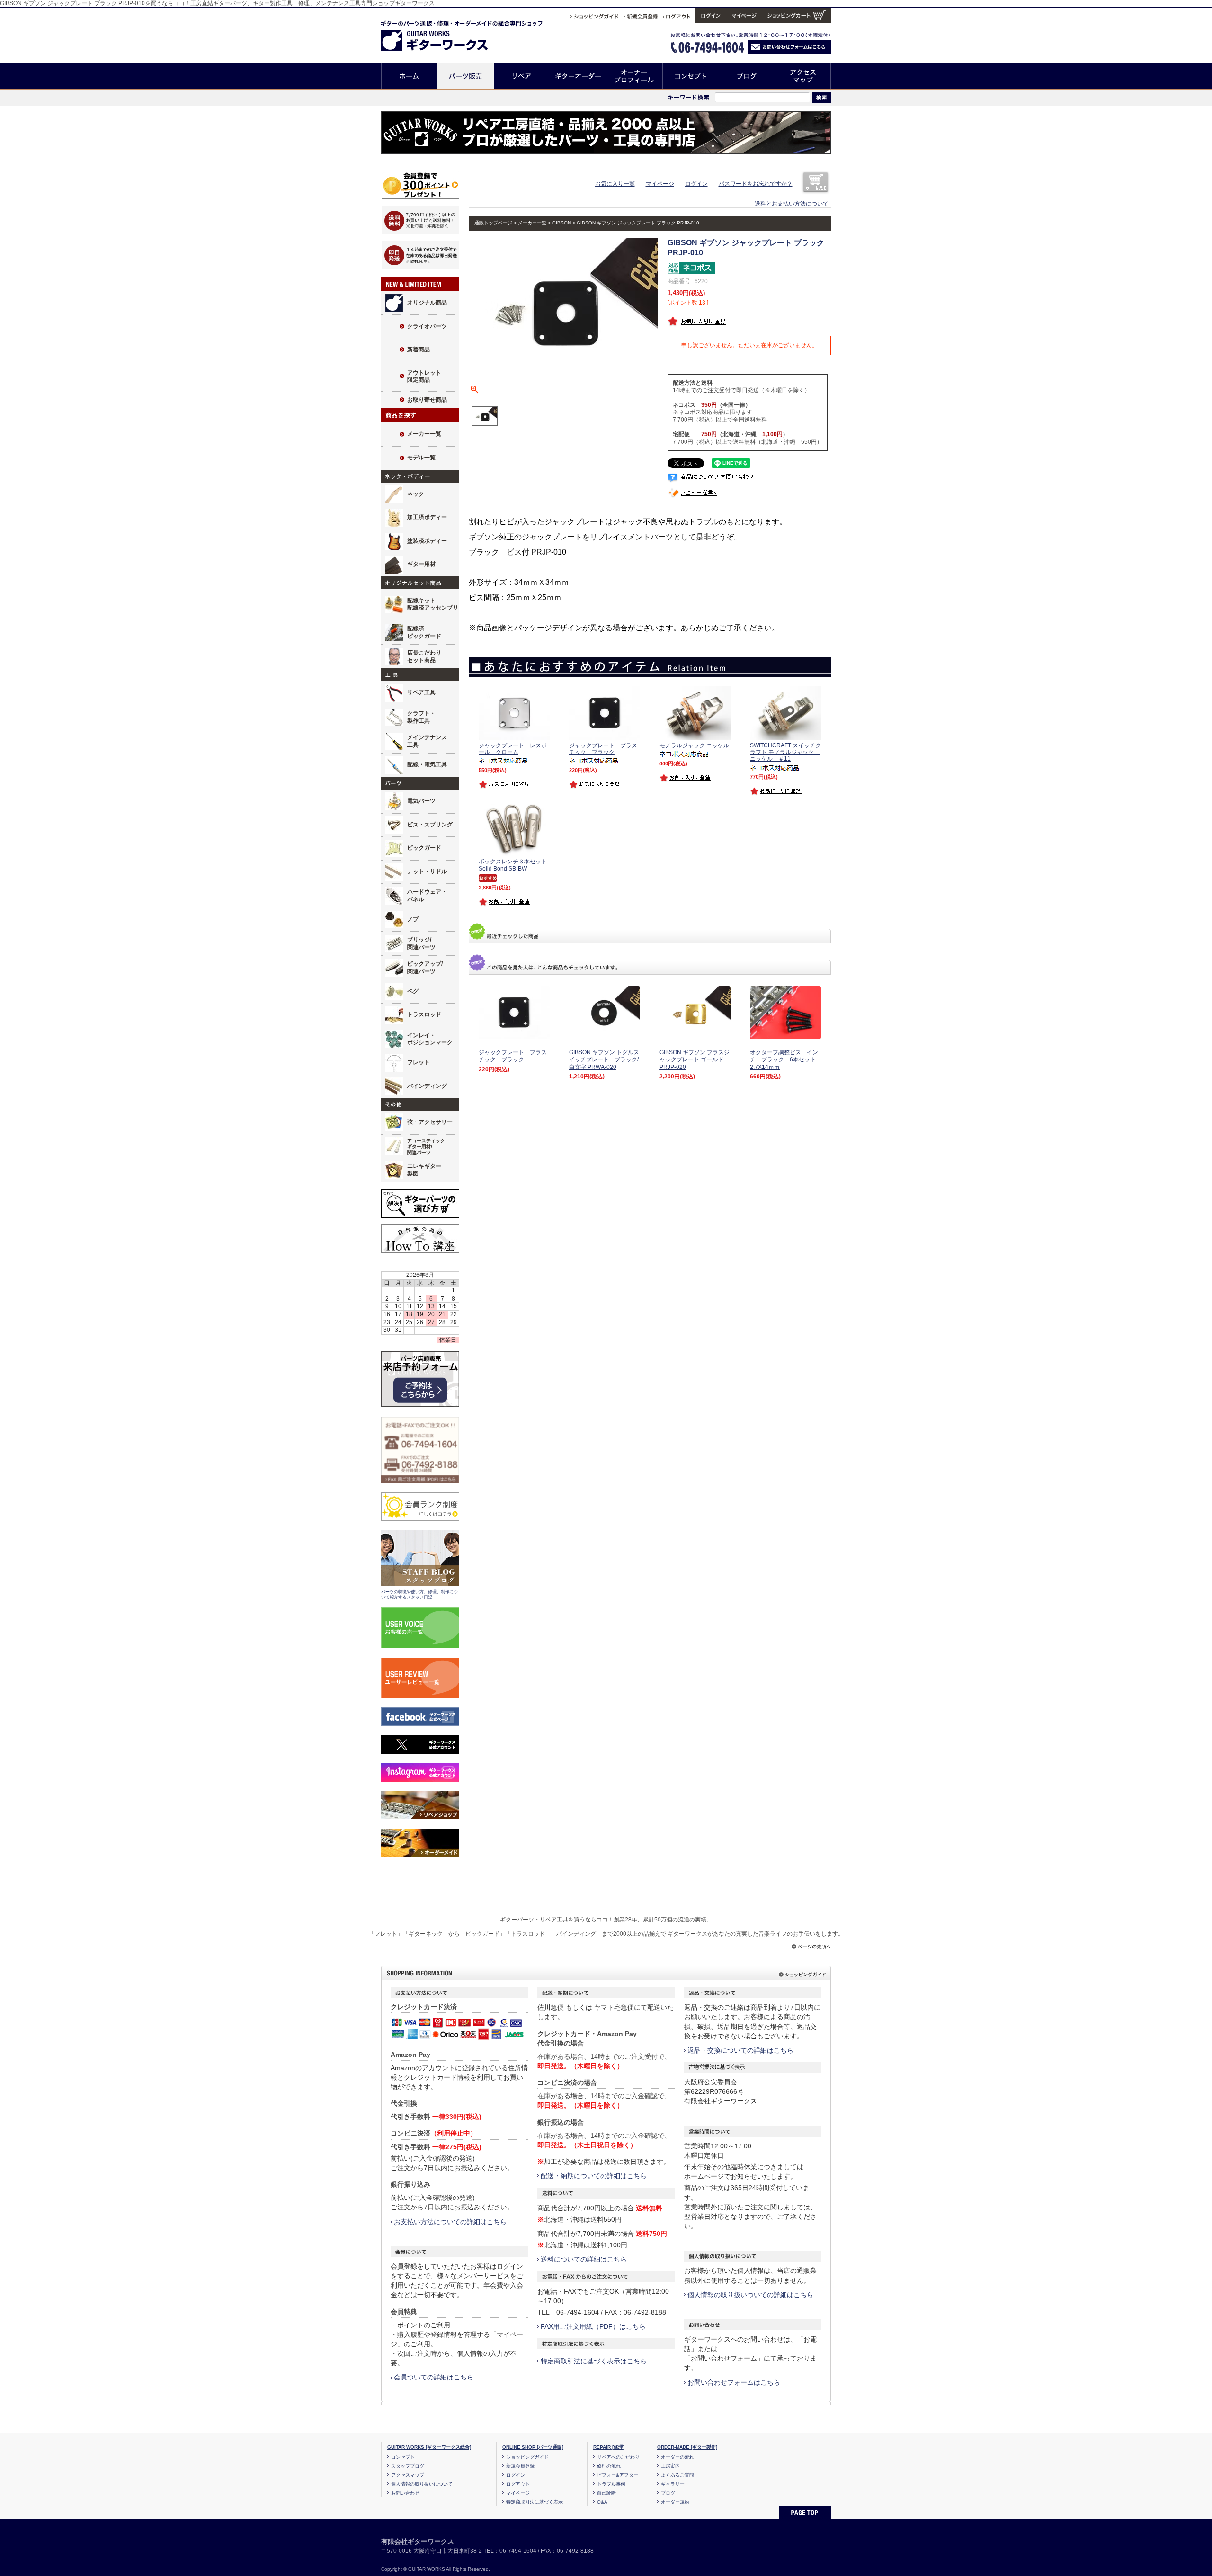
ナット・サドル (427, 871)
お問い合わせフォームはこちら (734, 2382)
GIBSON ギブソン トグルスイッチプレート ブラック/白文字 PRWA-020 (604, 1060)
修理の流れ (609, 2466)
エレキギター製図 (424, 1170)
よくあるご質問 (677, 2475)
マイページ (660, 184)
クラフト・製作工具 (421, 717)
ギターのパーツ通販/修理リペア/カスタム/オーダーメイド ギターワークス (444, 34)
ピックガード (424, 848)
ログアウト (518, 2484)
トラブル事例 (611, 2484)
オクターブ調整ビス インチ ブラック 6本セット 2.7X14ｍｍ (784, 1060)
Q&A (602, 2502)
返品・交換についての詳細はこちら (740, 2050)
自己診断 (606, 2493)
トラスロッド (424, 1014)
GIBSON (561, 223)
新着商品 (419, 350)
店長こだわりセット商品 (424, 656)
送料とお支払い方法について (792, 204)
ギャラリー (673, 2484)
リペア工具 (421, 692)
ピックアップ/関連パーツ (425, 968)
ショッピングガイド (527, 2457)
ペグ (413, 991)
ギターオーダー (578, 76)
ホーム (409, 76)
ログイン (696, 184)
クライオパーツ (427, 326)
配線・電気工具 (427, 764)
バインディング (427, 1086)
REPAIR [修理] (609, 2447)
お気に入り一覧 (615, 184)
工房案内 (670, 2466)
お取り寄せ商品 (427, 400)
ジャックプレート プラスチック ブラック (513, 1056)
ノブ (413, 919)
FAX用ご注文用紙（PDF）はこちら (593, 2326)
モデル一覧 (421, 458)
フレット (419, 1062)
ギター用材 (421, 564)
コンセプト (691, 76)
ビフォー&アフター (618, 2475)
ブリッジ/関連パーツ (421, 943)
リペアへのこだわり (618, 2457)
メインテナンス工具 (427, 741)
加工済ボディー (427, 517)
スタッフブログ (408, 2466)
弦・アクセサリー (430, 1122)
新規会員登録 (520, 2466)
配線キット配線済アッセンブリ (433, 604)
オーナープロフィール (635, 76)
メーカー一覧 (424, 434)
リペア (522, 76)
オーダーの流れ (677, 2457)
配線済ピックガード (424, 632)
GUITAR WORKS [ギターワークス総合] (429, 2447)
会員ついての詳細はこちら (434, 2377)
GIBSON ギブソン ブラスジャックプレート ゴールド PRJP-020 (695, 1060)
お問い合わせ (405, 2493)
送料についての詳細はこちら (584, 2259)
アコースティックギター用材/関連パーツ (426, 1147)
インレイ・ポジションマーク (430, 1039)
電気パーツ (421, 801)
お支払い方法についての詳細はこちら (450, 2222)
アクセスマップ (803, 76)
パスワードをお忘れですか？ (756, 184)
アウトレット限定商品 (424, 377)
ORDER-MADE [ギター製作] (687, 2447)
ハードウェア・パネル (427, 896)
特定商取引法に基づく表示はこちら (594, 2361)
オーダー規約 (675, 2502)
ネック (416, 494)
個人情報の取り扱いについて (422, 2484)
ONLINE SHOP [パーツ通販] (533, 2447)
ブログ (747, 76)
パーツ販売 (466, 76)
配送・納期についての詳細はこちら (594, 2176)
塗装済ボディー (427, 541)
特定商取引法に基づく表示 (535, 2502)
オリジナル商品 (427, 303)
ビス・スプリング (430, 825)
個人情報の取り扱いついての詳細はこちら (750, 2295)
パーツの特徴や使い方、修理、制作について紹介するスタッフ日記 (419, 1595)
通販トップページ (493, 223)
